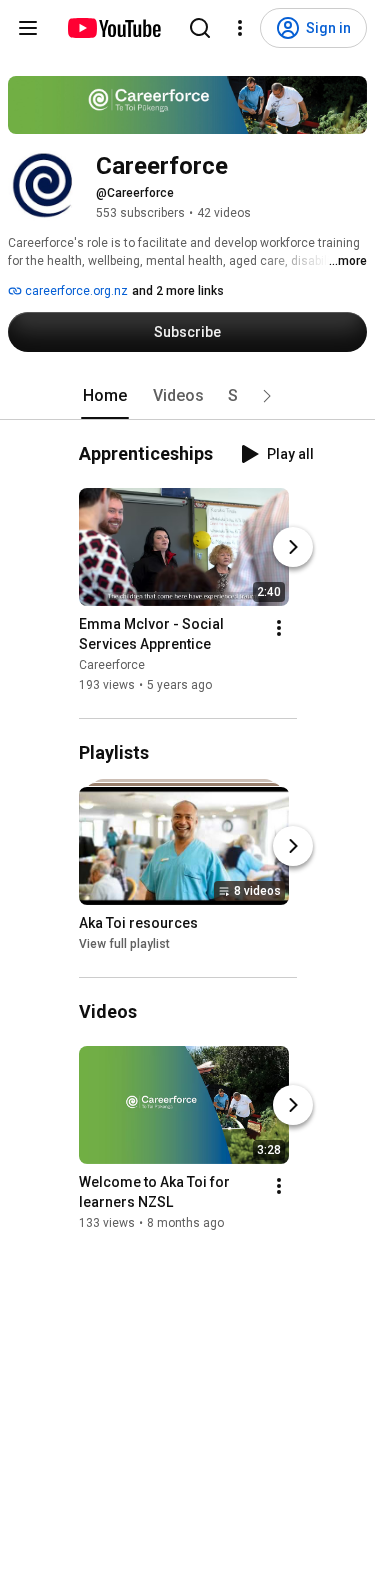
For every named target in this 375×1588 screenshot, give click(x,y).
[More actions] (279, 628)
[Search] (200, 28)
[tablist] (188, 396)
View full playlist (124, 944)
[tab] (105, 396)
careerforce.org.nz (75, 291)
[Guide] (28, 28)
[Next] (293, 547)
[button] (267, 396)
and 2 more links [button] (178, 291)
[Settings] (240, 28)
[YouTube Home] (113, 28)
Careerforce (112, 665)
